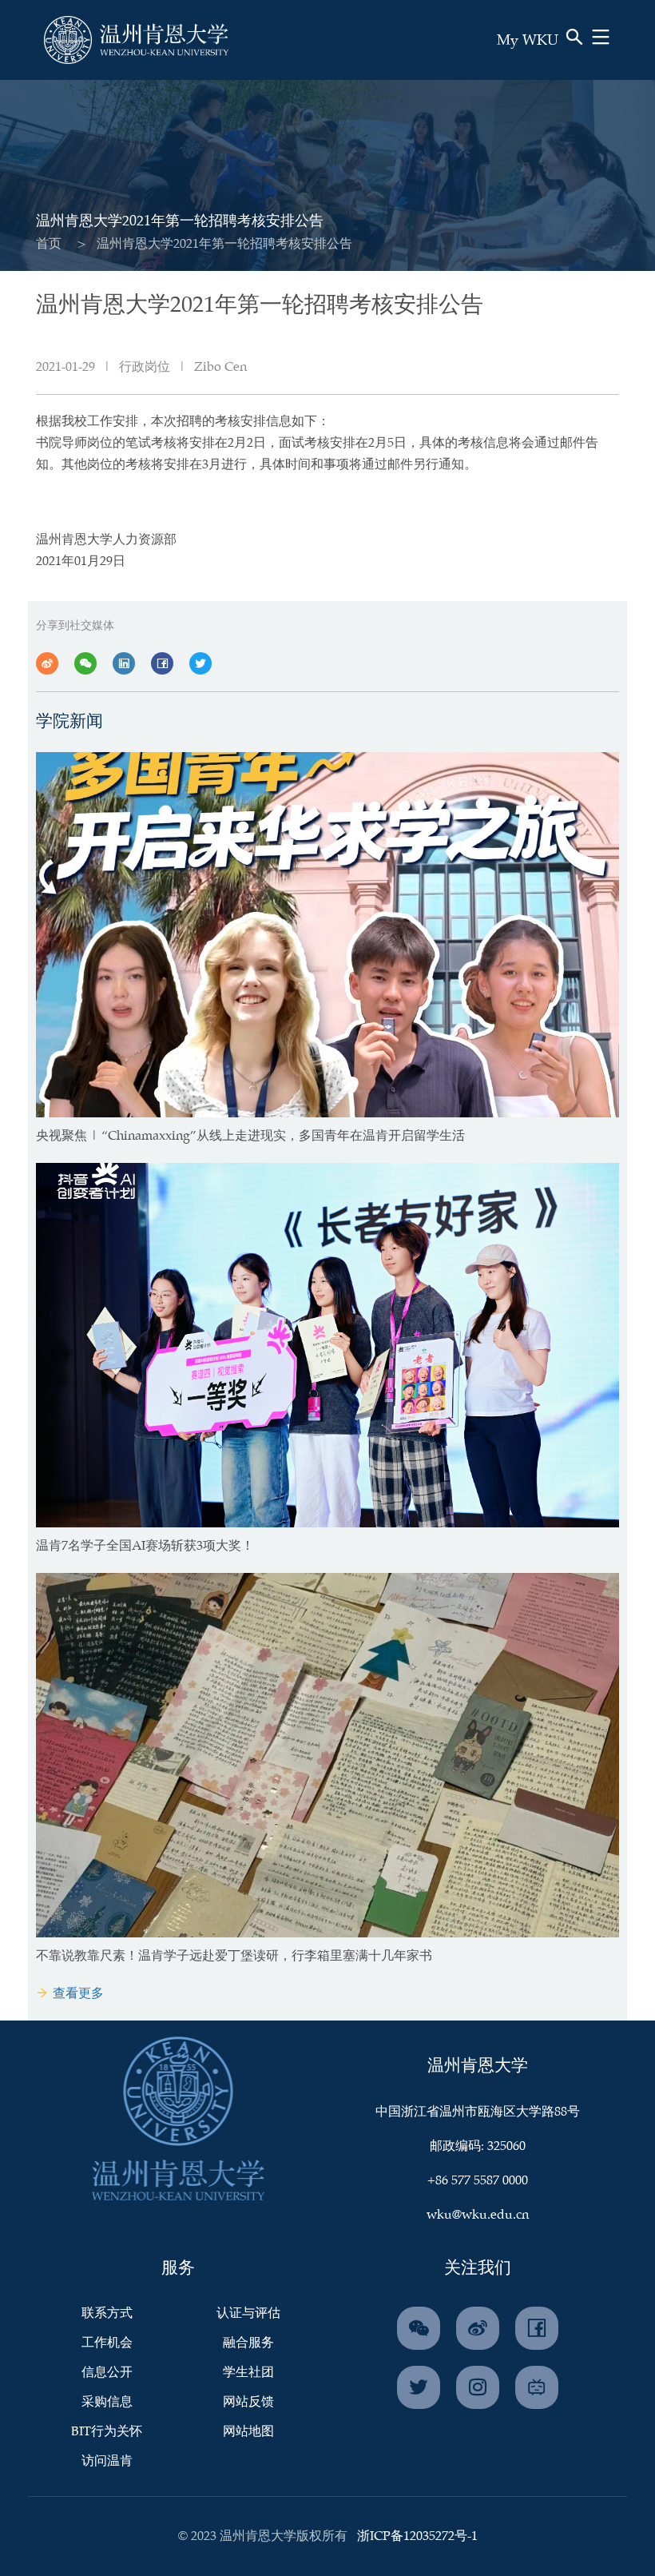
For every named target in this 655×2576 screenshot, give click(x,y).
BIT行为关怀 (107, 2432)
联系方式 (107, 2313)
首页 (49, 244)
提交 (538, 63)
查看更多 (78, 1994)
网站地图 (248, 2432)
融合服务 (248, 2343)
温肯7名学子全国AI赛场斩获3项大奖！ (145, 1546)
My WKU (528, 41)
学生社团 (248, 2373)
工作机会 (107, 2343)
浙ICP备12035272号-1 (417, 2536)
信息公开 (107, 2373)
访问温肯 (107, 2461)
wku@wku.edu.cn (478, 2215)
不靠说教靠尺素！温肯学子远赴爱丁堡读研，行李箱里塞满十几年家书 (234, 1956)
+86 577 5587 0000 (478, 2181)
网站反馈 (248, 2402)
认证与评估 (248, 2313)
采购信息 (107, 2402)
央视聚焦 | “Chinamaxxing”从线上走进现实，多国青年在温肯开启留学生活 (250, 1136)
